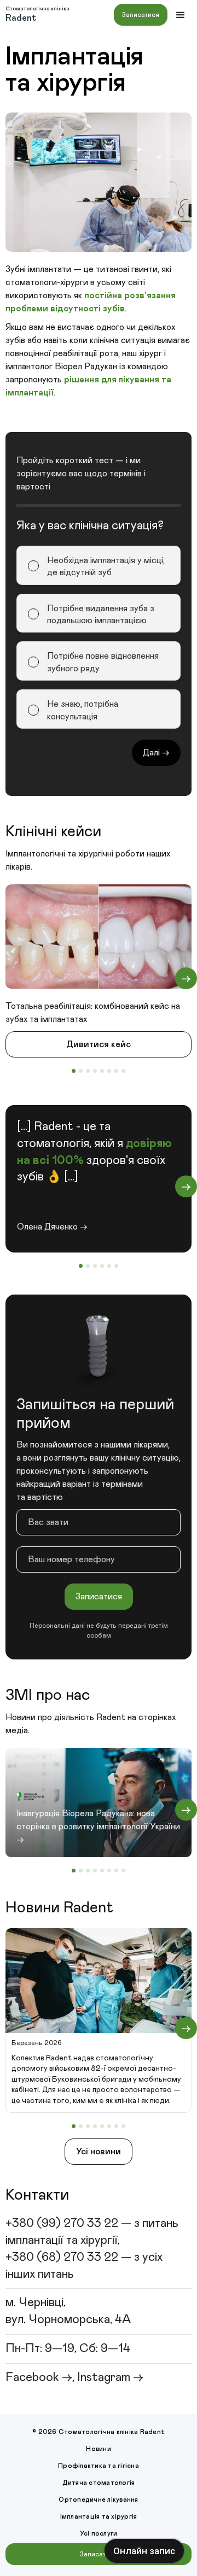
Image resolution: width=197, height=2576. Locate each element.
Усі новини (99, 2152)
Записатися (141, 15)
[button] (181, 15)
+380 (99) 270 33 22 (62, 2224)
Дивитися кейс (99, 1044)
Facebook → (39, 2378)
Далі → (156, 753)
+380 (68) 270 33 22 (62, 2258)
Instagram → (110, 2378)
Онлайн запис (144, 2551)
